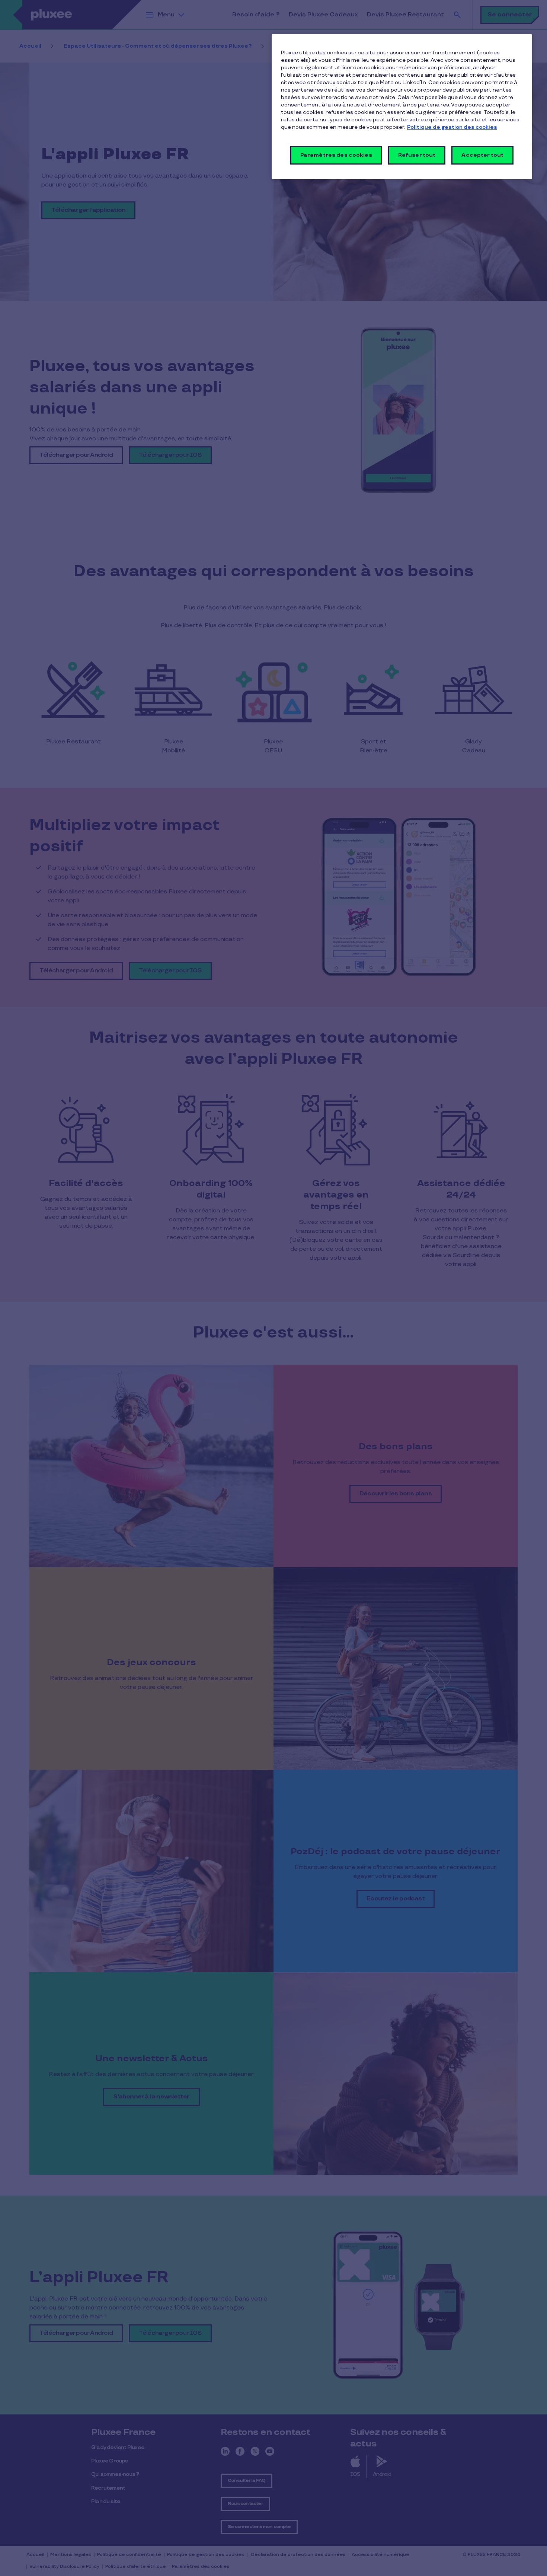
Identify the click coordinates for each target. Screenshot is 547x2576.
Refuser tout (417, 155)
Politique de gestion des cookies (452, 127)
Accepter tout (482, 155)
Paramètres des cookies (336, 155)
